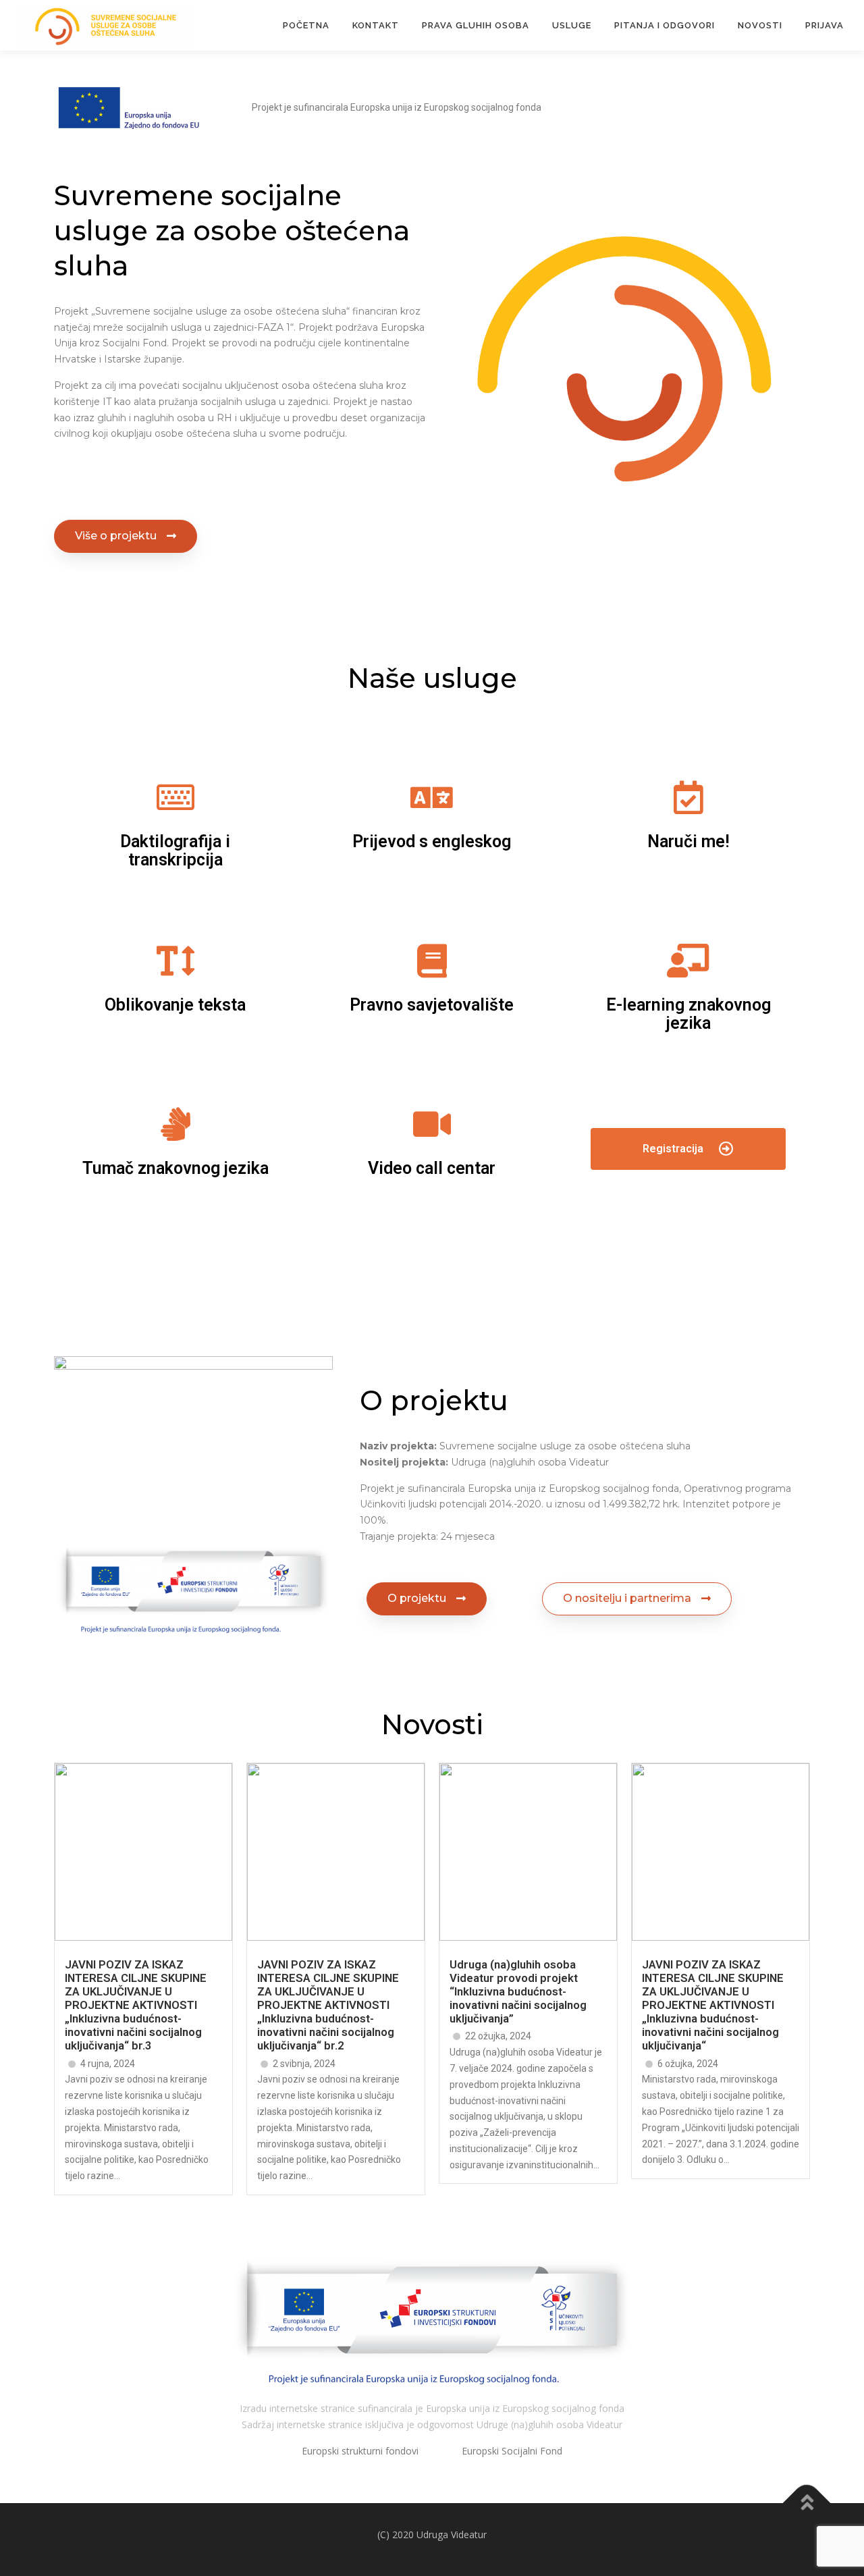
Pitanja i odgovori (665, 25)
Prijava (825, 25)
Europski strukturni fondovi (361, 2451)
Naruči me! (688, 841)
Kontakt (376, 25)
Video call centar (432, 1168)
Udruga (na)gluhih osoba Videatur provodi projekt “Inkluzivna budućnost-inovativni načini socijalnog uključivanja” (518, 1992)
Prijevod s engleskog (432, 841)
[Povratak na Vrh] (807, 2503)
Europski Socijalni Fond (511, 2451)
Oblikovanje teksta (175, 1005)
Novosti (760, 25)
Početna (306, 25)
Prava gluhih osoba (476, 25)
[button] (126, 536)
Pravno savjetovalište (432, 1005)
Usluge (572, 25)
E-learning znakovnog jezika (688, 1014)
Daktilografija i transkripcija (175, 851)
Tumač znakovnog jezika (175, 1168)
